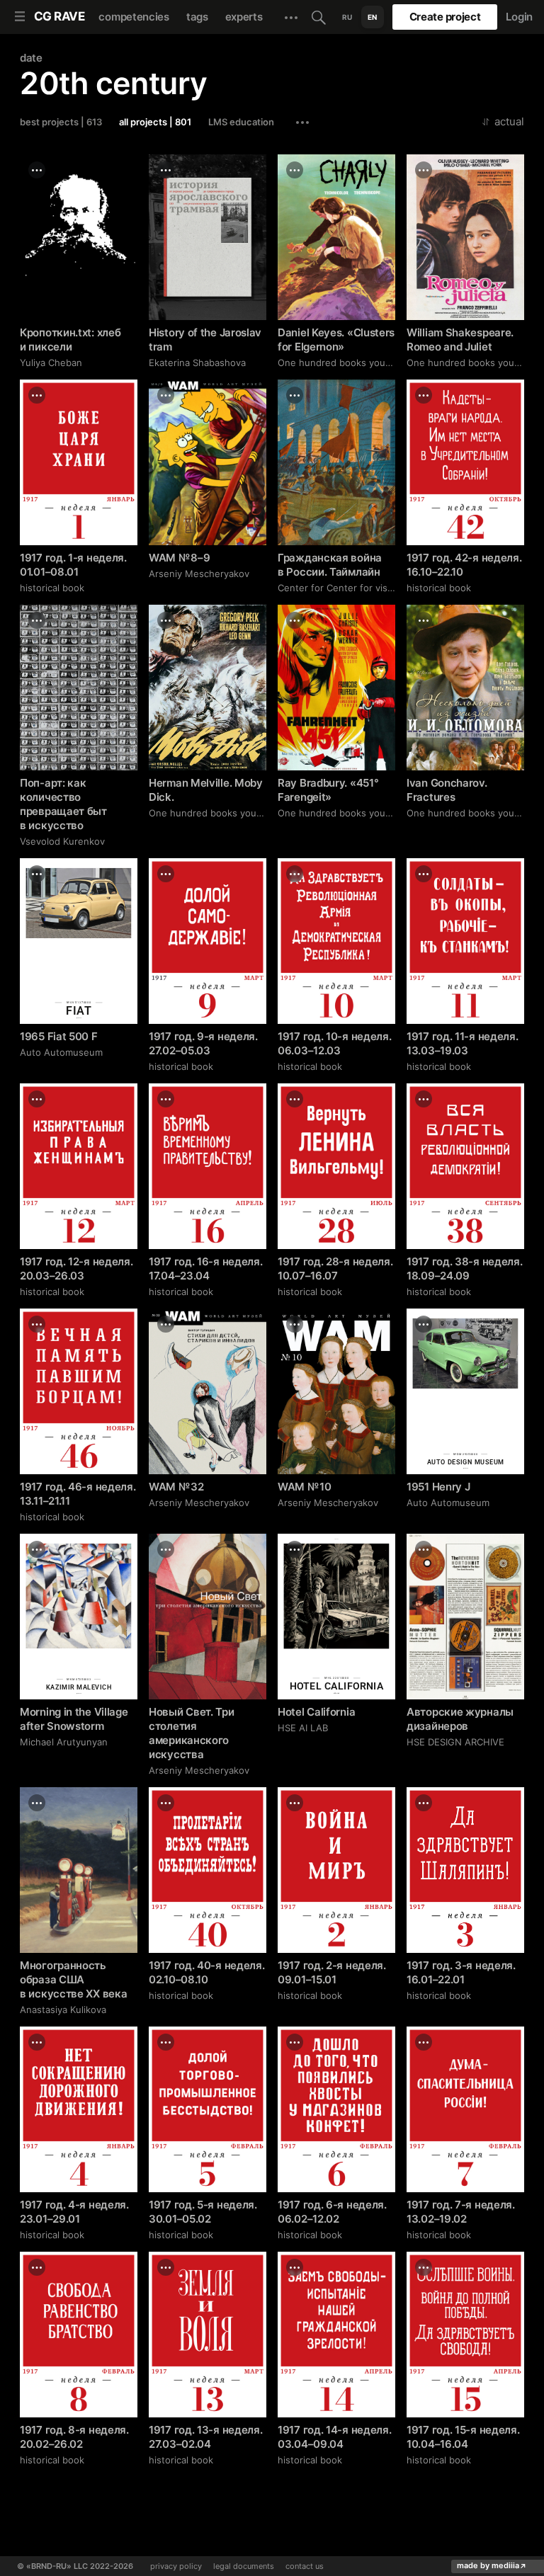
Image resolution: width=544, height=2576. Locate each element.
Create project (445, 17)
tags (197, 17)
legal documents (244, 2566)
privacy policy (176, 2566)
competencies (134, 17)
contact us (305, 2566)
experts (244, 17)
